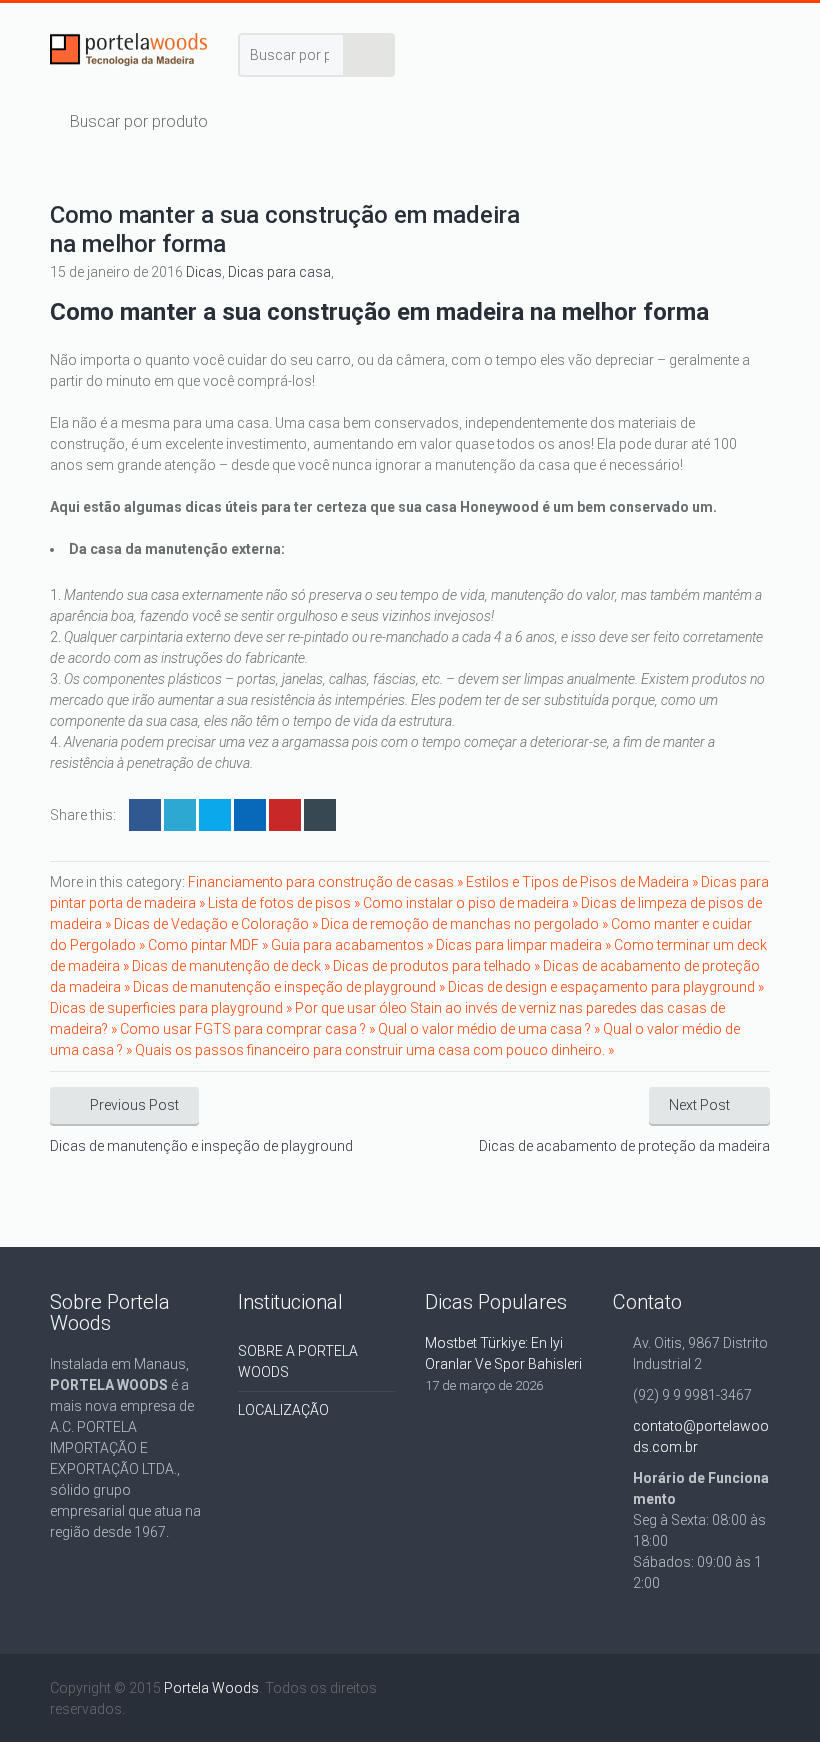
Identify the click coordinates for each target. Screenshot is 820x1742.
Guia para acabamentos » (353, 945)
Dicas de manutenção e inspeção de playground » (290, 987)
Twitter (180, 815)
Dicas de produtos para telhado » (438, 966)
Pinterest (285, 815)
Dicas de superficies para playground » (172, 1008)
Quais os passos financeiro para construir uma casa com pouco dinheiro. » (374, 1050)
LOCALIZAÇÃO (283, 1410)
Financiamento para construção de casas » (327, 882)
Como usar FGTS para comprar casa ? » (249, 1029)
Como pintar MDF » (209, 945)
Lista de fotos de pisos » (285, 903)
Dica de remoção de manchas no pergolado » (466, 924)
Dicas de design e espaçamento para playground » (606, 987)
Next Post (699, 1105)
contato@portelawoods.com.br (701, 1436)
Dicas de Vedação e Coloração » (217, 924)
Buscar (370, 55)
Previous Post (134, 1105)
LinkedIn (215, 815)
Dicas (204, 272)
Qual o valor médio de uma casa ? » (490, 1029)
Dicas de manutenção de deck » (232, 966)
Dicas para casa (279, 272)
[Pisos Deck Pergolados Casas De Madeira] (129, 53)
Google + (250, 815)
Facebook (145, 815)
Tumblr (320, 815)
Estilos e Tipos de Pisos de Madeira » (583, 882)
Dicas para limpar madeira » (525, 945)
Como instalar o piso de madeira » (472, 903)
